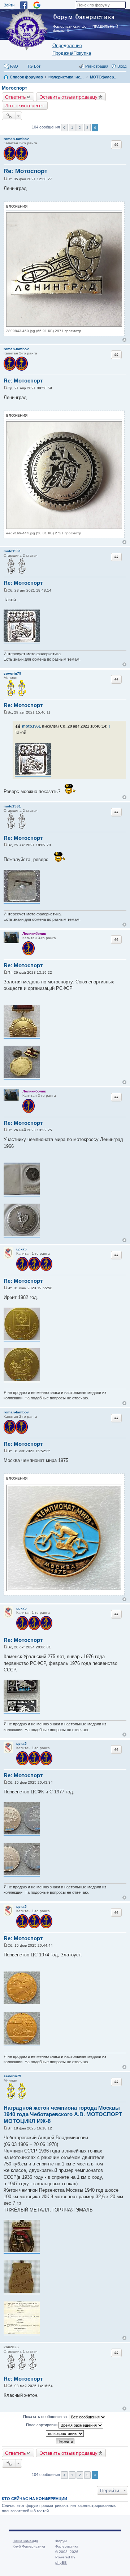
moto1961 (12, 551)
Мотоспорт (14, 88)
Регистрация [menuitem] (97, 66)
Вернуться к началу (124, 340)
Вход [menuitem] (122, 66)
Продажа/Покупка (72, 53)
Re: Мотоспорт (25, 171)
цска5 (21, 1249)
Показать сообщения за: (46, 2417)
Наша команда (25, 2541)
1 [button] (72, 128)
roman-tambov (16, 139)
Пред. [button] (64, 128)
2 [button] (80, 128)
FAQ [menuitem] (14, 66)
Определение (67, 46)
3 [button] (87, 128)
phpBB (61, 2563)
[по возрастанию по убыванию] (65, 2434)
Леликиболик (34, 934)
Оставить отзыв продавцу (68, 97)
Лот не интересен (25, 105)
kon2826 (11, 2347)
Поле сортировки (42, 2425)
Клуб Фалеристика (29, 2546)
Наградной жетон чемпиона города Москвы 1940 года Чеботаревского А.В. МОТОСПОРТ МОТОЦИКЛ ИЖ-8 (63, 2115)
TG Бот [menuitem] (34, 66)
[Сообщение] (6, 179)
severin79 (12, 673)
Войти (9, 5)
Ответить (16, 97)
